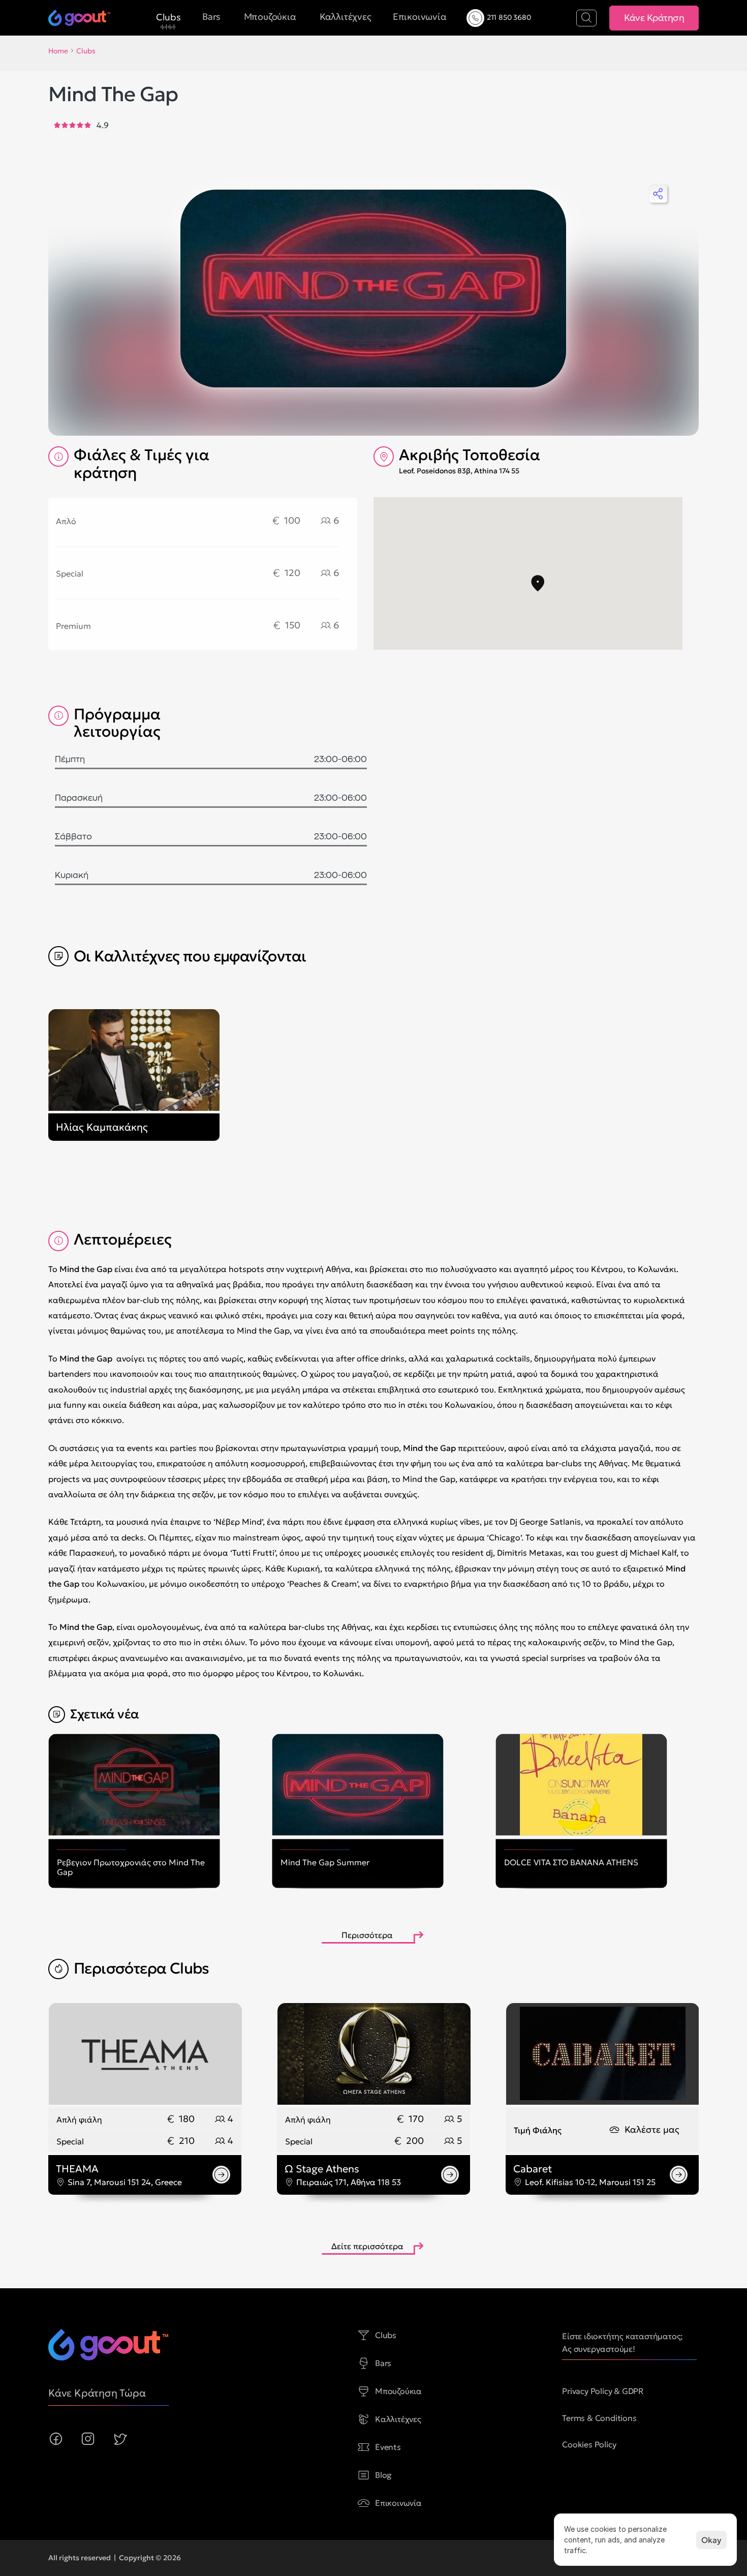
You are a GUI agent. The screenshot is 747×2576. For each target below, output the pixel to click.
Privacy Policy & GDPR (603, 2391)
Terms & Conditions (599, 2418)
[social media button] (56, 2439)
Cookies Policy (589, 2444)
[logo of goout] (108, 2345)
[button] (538, 583)
